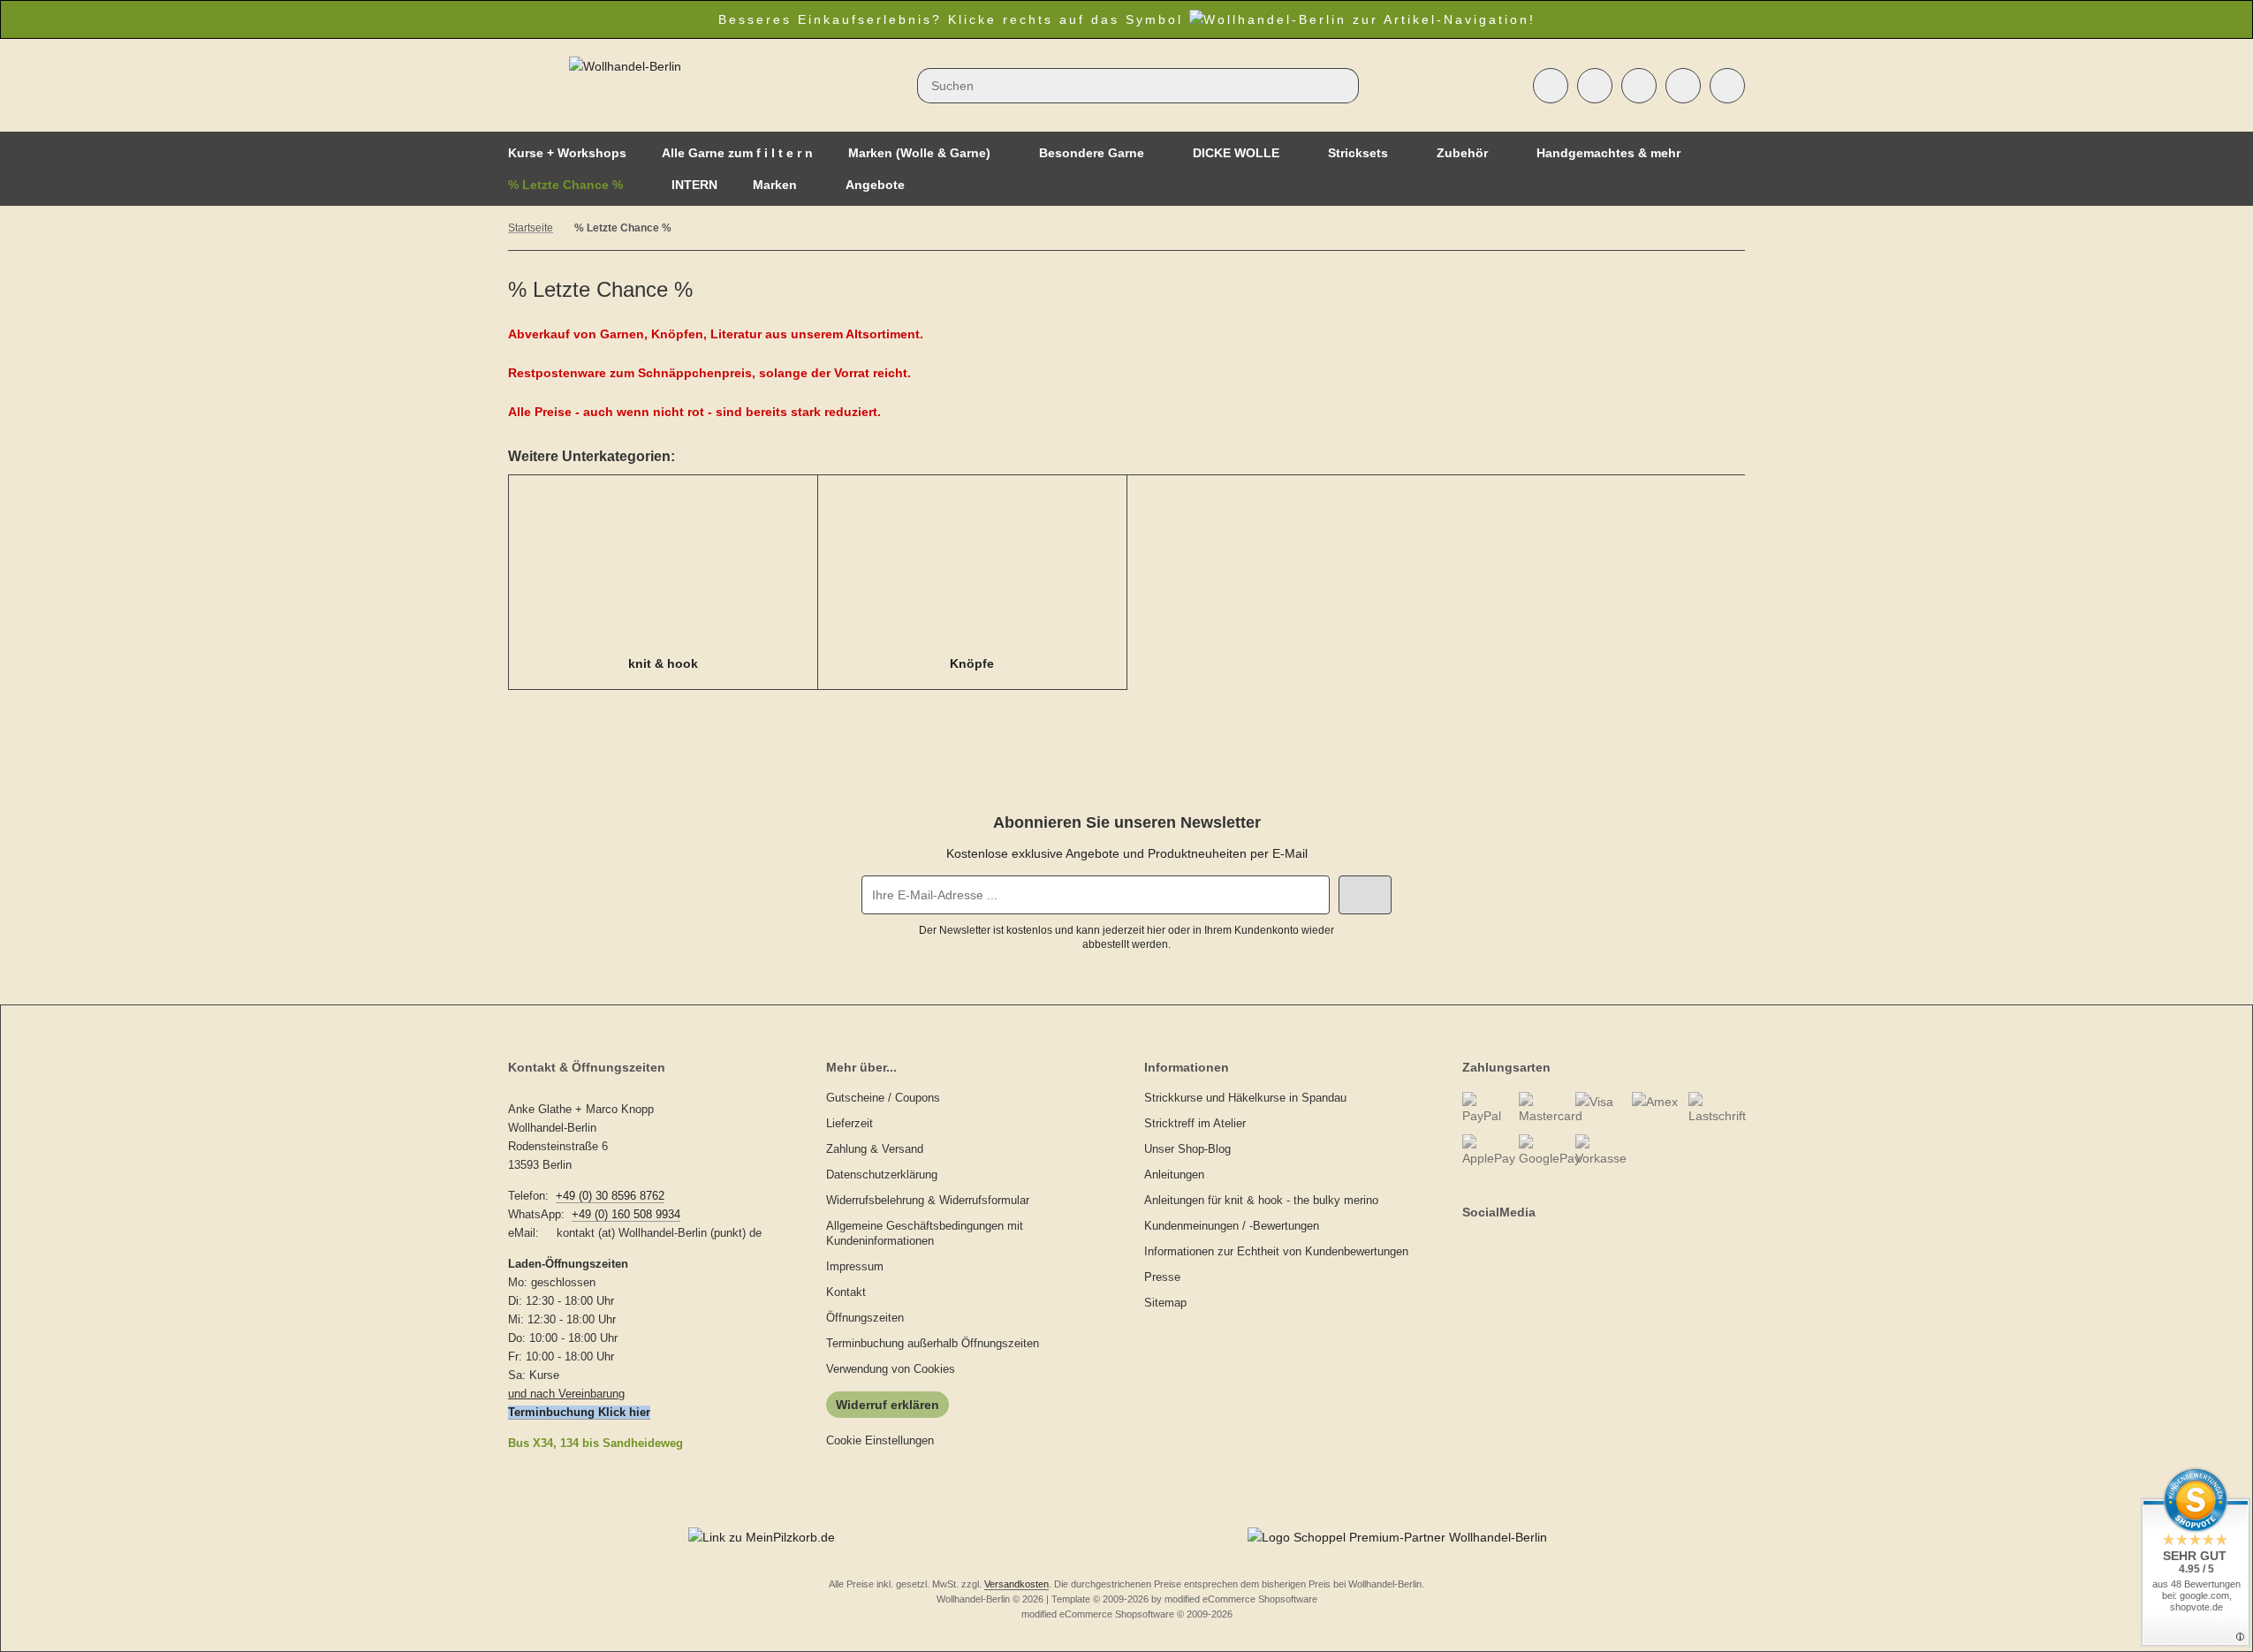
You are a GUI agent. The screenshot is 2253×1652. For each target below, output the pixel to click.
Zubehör (1462, 153)
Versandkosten (1017, 1584)
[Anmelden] (1595, 86)
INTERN (694, 185)
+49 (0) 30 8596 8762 (610, 1196)
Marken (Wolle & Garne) (919, 153)
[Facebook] (1465, 1247)
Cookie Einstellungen (880, 1440)
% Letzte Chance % (565, 185)
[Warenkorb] (1683, 86)
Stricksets (1358, 153)
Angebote (875, 185)
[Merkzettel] (1639, 86)
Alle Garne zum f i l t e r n (737, 153)
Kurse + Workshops (567, 153)
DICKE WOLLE (1236, 153)
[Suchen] (1341, 86)
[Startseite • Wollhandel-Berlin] (625, 66)
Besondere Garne (1092, 153)
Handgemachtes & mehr (1608, 153)
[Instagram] (1484, 1247)
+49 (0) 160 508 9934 (626, 1214)
